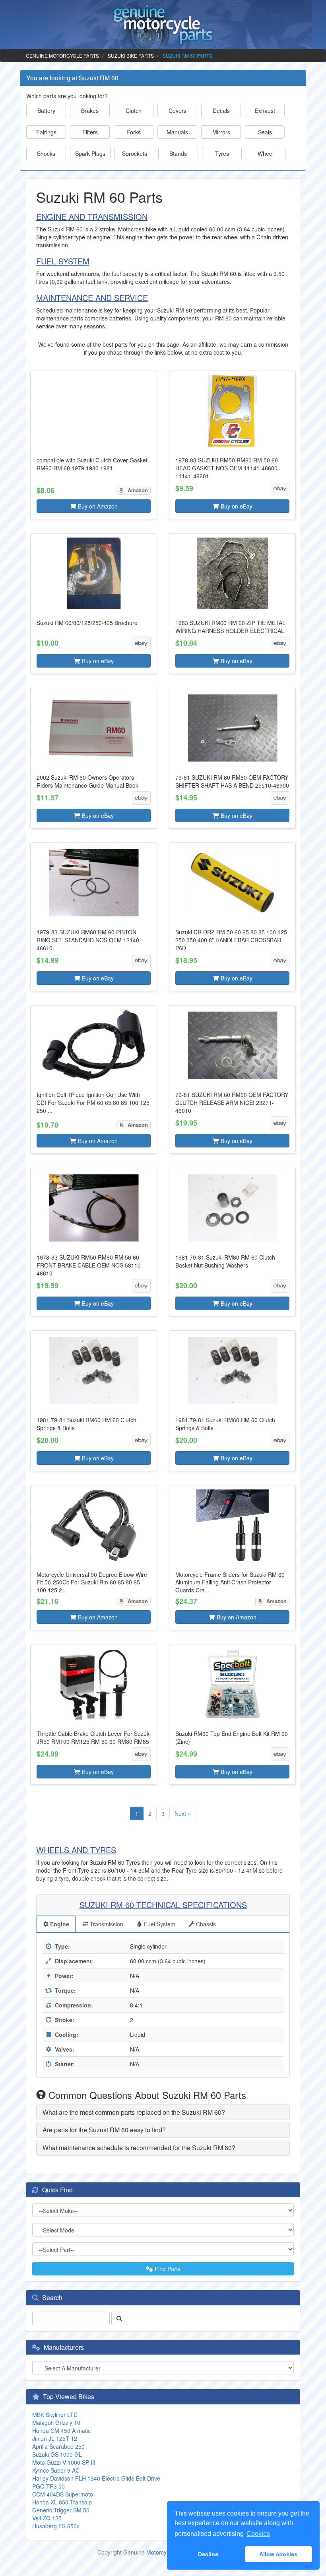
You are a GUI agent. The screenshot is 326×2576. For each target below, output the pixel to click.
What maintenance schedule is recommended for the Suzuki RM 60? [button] (139, 2148)
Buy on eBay (236, 506)
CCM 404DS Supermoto (63, 2494)
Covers (178, 111)
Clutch (134, 111)
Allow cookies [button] (278, 2554)
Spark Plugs (90, 153)
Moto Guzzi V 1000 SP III (64, 2462)
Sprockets (135, 153)
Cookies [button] (258, 2534)
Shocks (46, 153)
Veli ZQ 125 (47, 2518)
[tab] (163, 2112)
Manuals (177, 132)
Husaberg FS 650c (56, 2526)
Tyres (222, 153)
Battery (46, 111)
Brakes (90, 111)
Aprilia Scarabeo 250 (58, 2446)
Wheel (266, 153)
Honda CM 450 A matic (61, 2430)
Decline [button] (208, 2554)
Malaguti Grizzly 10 (56, 2423)
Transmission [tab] (106, 1924)
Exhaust (265, 111)
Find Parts (167, 2269)
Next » (183, 1813)
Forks (134, 132)
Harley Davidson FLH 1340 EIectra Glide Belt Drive (96, 2478)
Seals (265, 132)
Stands (178, 153)
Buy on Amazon (97, 506)
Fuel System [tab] (159, 1924)
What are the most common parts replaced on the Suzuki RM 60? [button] (134, 2112)
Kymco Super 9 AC (56, 2470)
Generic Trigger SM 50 (61, 2510)
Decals (221, 111)
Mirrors (221, 132)
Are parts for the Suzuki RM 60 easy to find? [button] (104, 2130)
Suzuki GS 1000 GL (57, 2454)
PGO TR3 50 (49, 2486)
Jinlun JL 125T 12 (55, 2438)
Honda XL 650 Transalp (62, 2502)
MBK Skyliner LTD (55, 2415)
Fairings (46, 132)
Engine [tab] (59, 1924)
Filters (90, 132)
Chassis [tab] (205, 1924)
